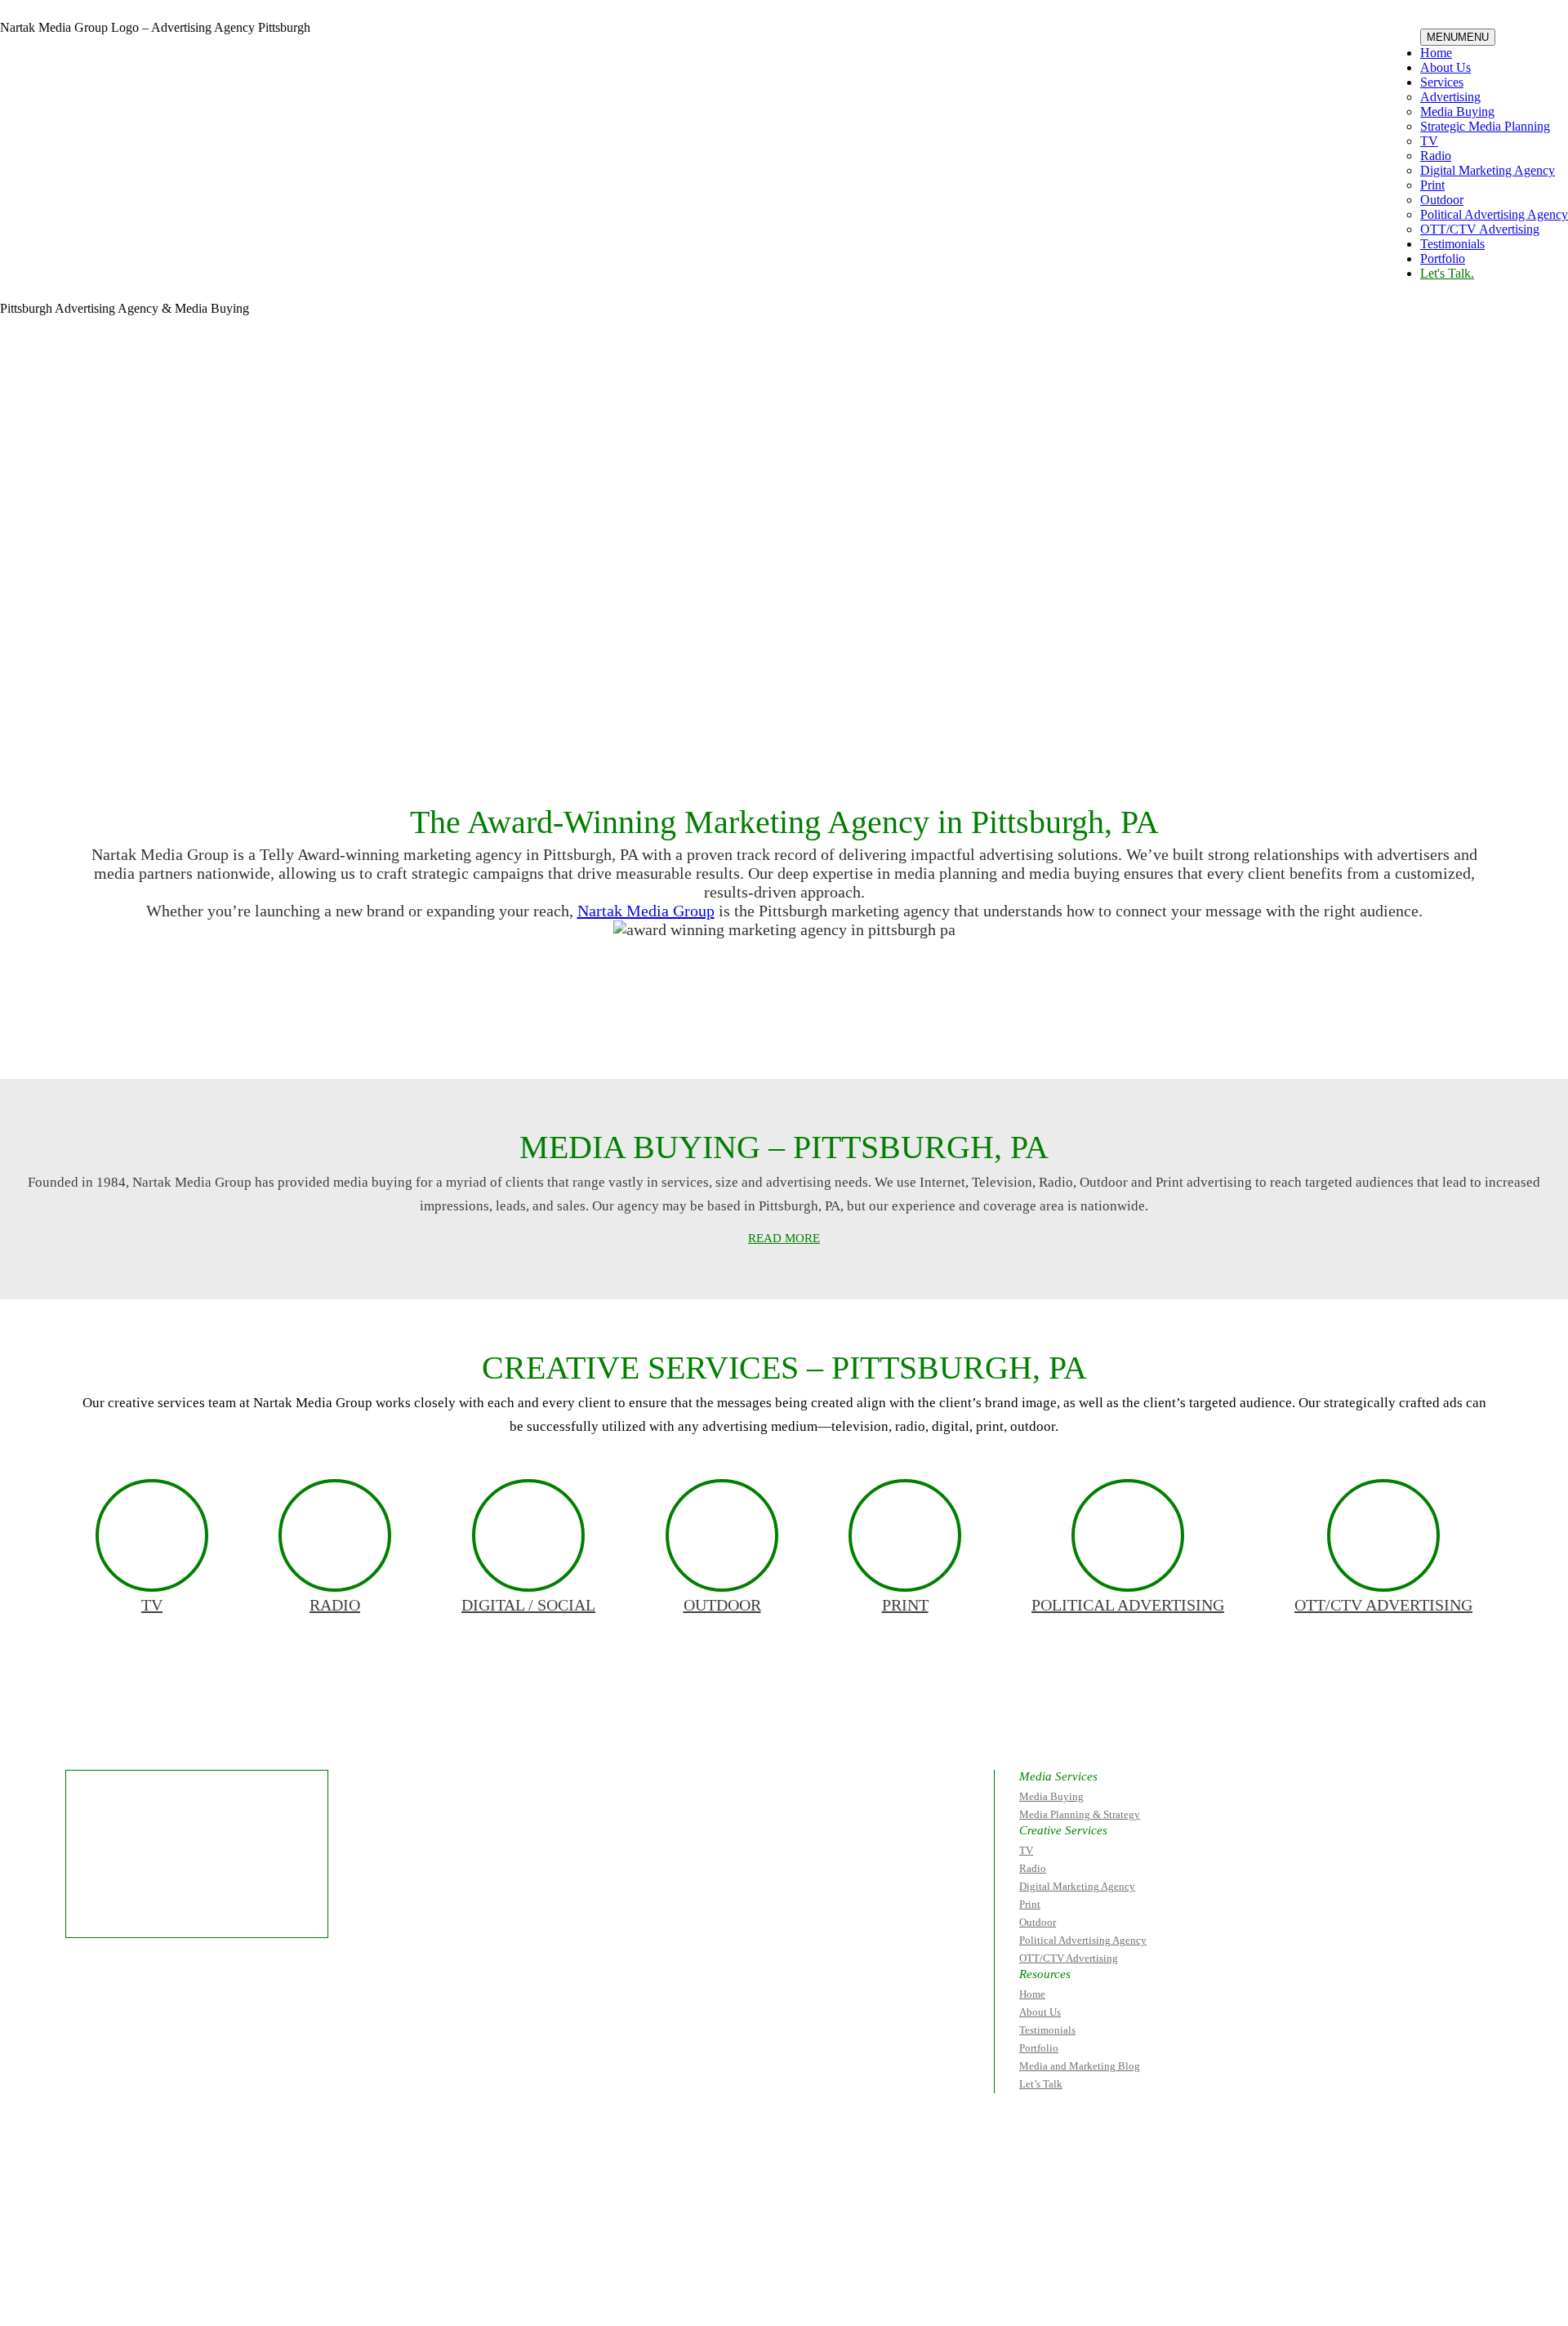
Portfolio (1443, 258)
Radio (1436, 156)
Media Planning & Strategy (1080, 1814)
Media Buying (1457, 111)
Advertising (1450, 97)
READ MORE (784, 1238)
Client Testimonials (617, 1033)
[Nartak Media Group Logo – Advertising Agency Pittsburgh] (103, 69)
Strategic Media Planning (1485, 126)
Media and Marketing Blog (1080, 2066)
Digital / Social (528, 1605)
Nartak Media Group (646, 911)
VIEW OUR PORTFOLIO (932, 1033)
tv (152, 1605)
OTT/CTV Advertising (1480, 229)
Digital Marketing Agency (1488, 170)
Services (1442, 82)
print (905, 1605)
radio (335, 1605)
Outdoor (1442, 200)
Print (1432, 185)
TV (1429, 141)
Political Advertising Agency (1494, 214)
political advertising (1128, 1605)
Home (1436, 53)
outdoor (722, 1605)
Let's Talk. (1447, 273)
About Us (1445, 67)
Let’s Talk (1041, 2084)
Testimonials (1452, 244)
